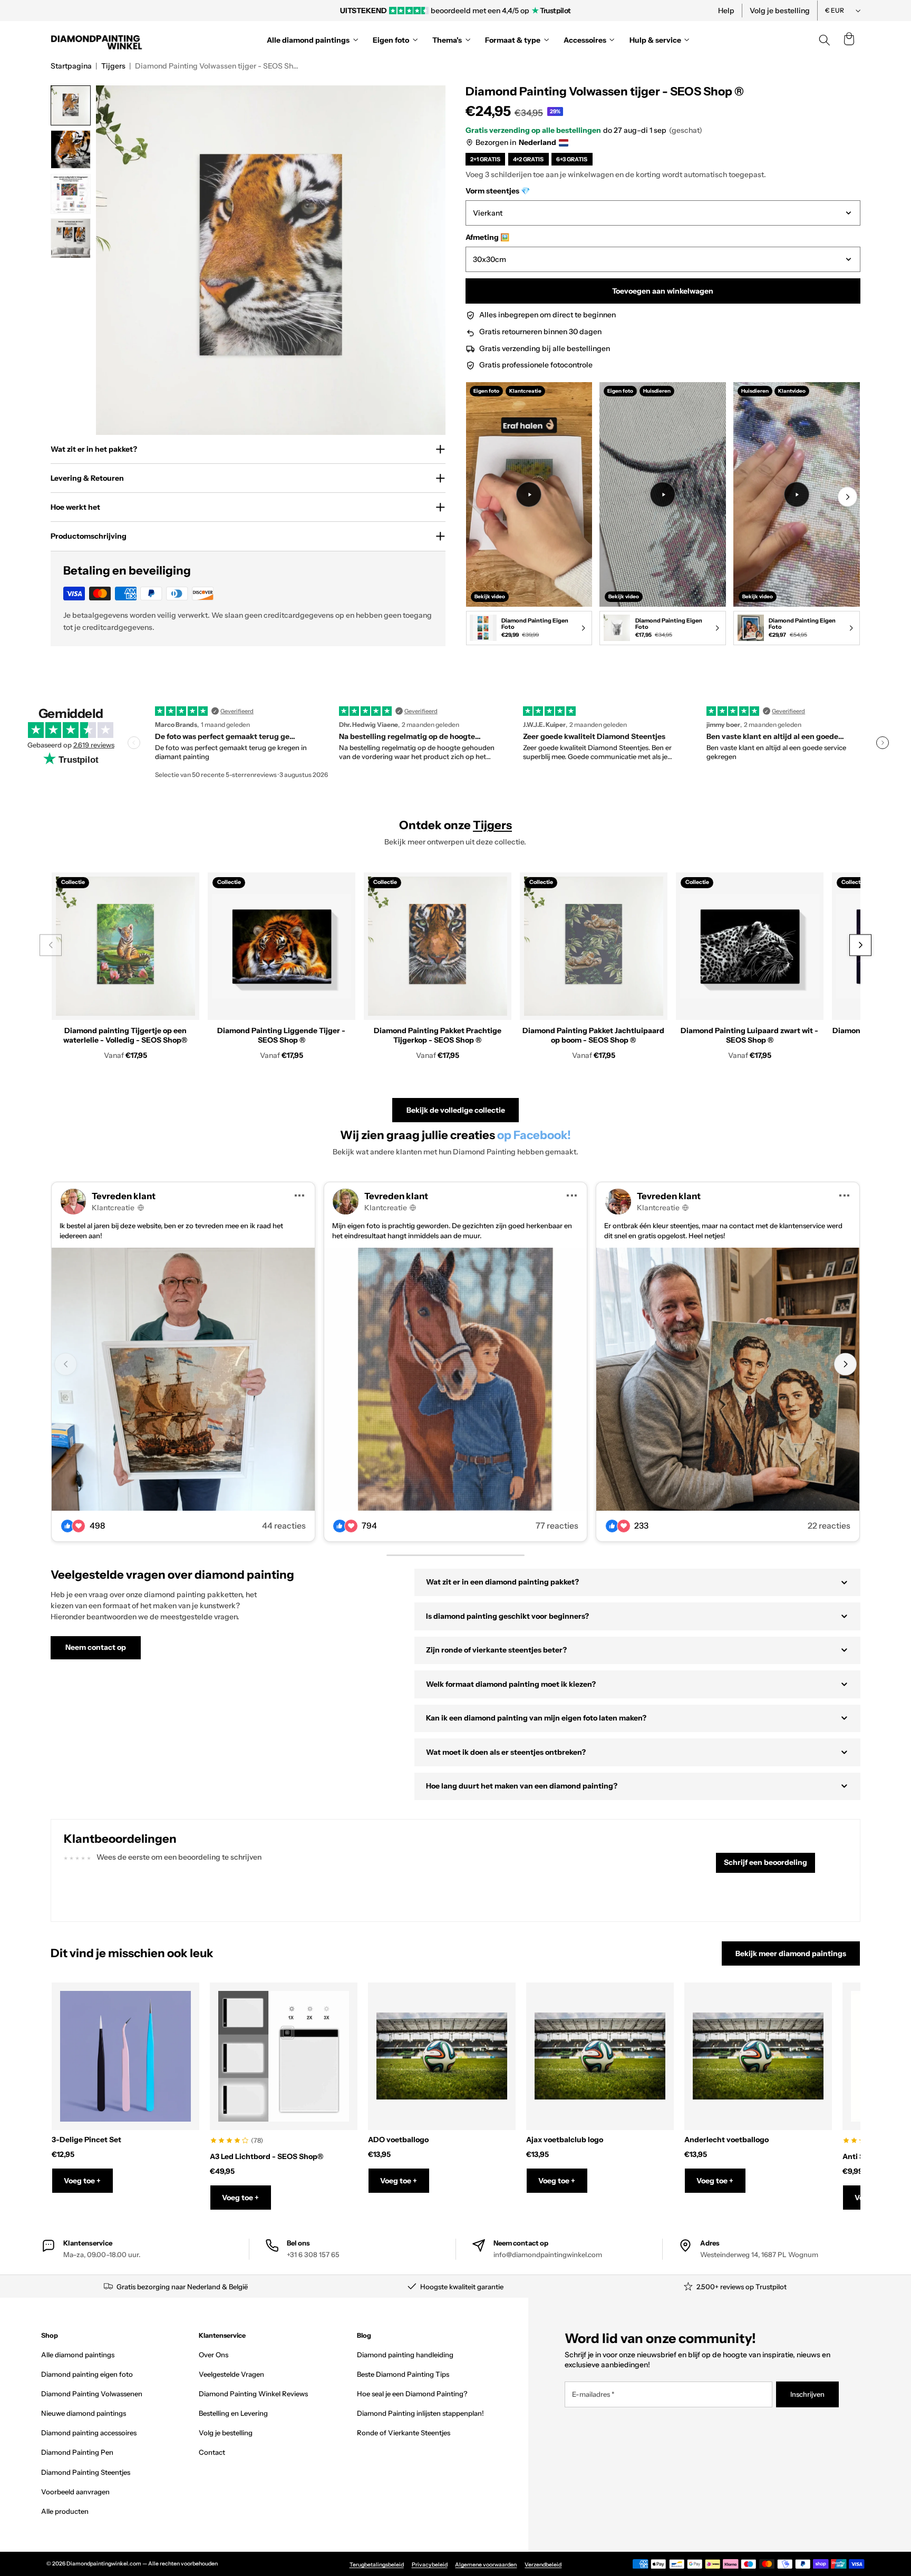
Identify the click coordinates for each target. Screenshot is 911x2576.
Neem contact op (96, 1647)
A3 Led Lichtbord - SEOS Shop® (266, 2156)
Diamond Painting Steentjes (86, 2472)
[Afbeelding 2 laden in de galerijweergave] (71, 150)
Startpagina (71, 66)
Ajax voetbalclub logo (565, 2140)
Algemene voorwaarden (486, 2565)
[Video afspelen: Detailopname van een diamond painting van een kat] (797, 494)
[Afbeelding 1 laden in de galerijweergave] (71, 105)
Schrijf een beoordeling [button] (765, 1862)
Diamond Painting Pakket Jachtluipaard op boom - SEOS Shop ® (593, 1035)
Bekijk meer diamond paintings (791, 1953)
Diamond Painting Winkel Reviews (253, 2394)
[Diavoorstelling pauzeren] (599, 11)
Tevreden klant (124, 1196)
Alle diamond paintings (78, 2355)
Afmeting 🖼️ (487, 237)
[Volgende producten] (860, 945)
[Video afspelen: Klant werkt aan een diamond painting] (529, 494)
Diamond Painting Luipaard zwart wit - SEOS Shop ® (749, 1035)
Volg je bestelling (780, 11)
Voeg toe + (82, 2181)
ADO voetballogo (398, 2140)
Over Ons (214, 2355)
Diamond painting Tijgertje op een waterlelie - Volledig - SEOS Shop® (125, 1035)
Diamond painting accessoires (89, 2433)
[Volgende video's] (847, 497)
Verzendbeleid (543, 2565)
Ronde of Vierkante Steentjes (404, 2433)
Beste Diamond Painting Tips (403, 2374)
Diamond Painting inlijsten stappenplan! (420, 2413)
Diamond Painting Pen (77, 2452)
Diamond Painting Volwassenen (92, 2394)
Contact (212, 2452)
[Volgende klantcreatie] (845, 1364)
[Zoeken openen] (825, 40)
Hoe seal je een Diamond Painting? (412, 2394)
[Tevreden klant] (183, 1379)
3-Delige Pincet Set (86, 2140)
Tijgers (113, 66)
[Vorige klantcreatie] (66, 1364)
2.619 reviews (94, 745)
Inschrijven (807, 2394)
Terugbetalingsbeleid (377, 2565)
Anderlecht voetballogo (726, 2140)
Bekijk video (490, 596)
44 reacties (284, 1526)
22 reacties (829, 1526)
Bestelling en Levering (233, 2413)
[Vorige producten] (50, 945)
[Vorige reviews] (134, 743)
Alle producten (65, 2511)
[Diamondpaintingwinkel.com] (97, 40)
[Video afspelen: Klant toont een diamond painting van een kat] (663, 494)
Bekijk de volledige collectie (456, 1110)
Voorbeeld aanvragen (75, 2492)
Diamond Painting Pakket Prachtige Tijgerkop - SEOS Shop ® (438, 1035)
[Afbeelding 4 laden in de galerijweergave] (71, 238)
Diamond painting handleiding (405, 2355)
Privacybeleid (430, 2565)
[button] (849, 40)
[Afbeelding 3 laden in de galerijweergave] (71, 194)
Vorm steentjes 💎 (498, 191)
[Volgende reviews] (883, 743)
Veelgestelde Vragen (231, 2374)
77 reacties (557, 1526)
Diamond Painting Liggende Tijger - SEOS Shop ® (281, 1035)
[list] (663, 516)
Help (726, 11)
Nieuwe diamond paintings (84, 2413)
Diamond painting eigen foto (87, 2374)
